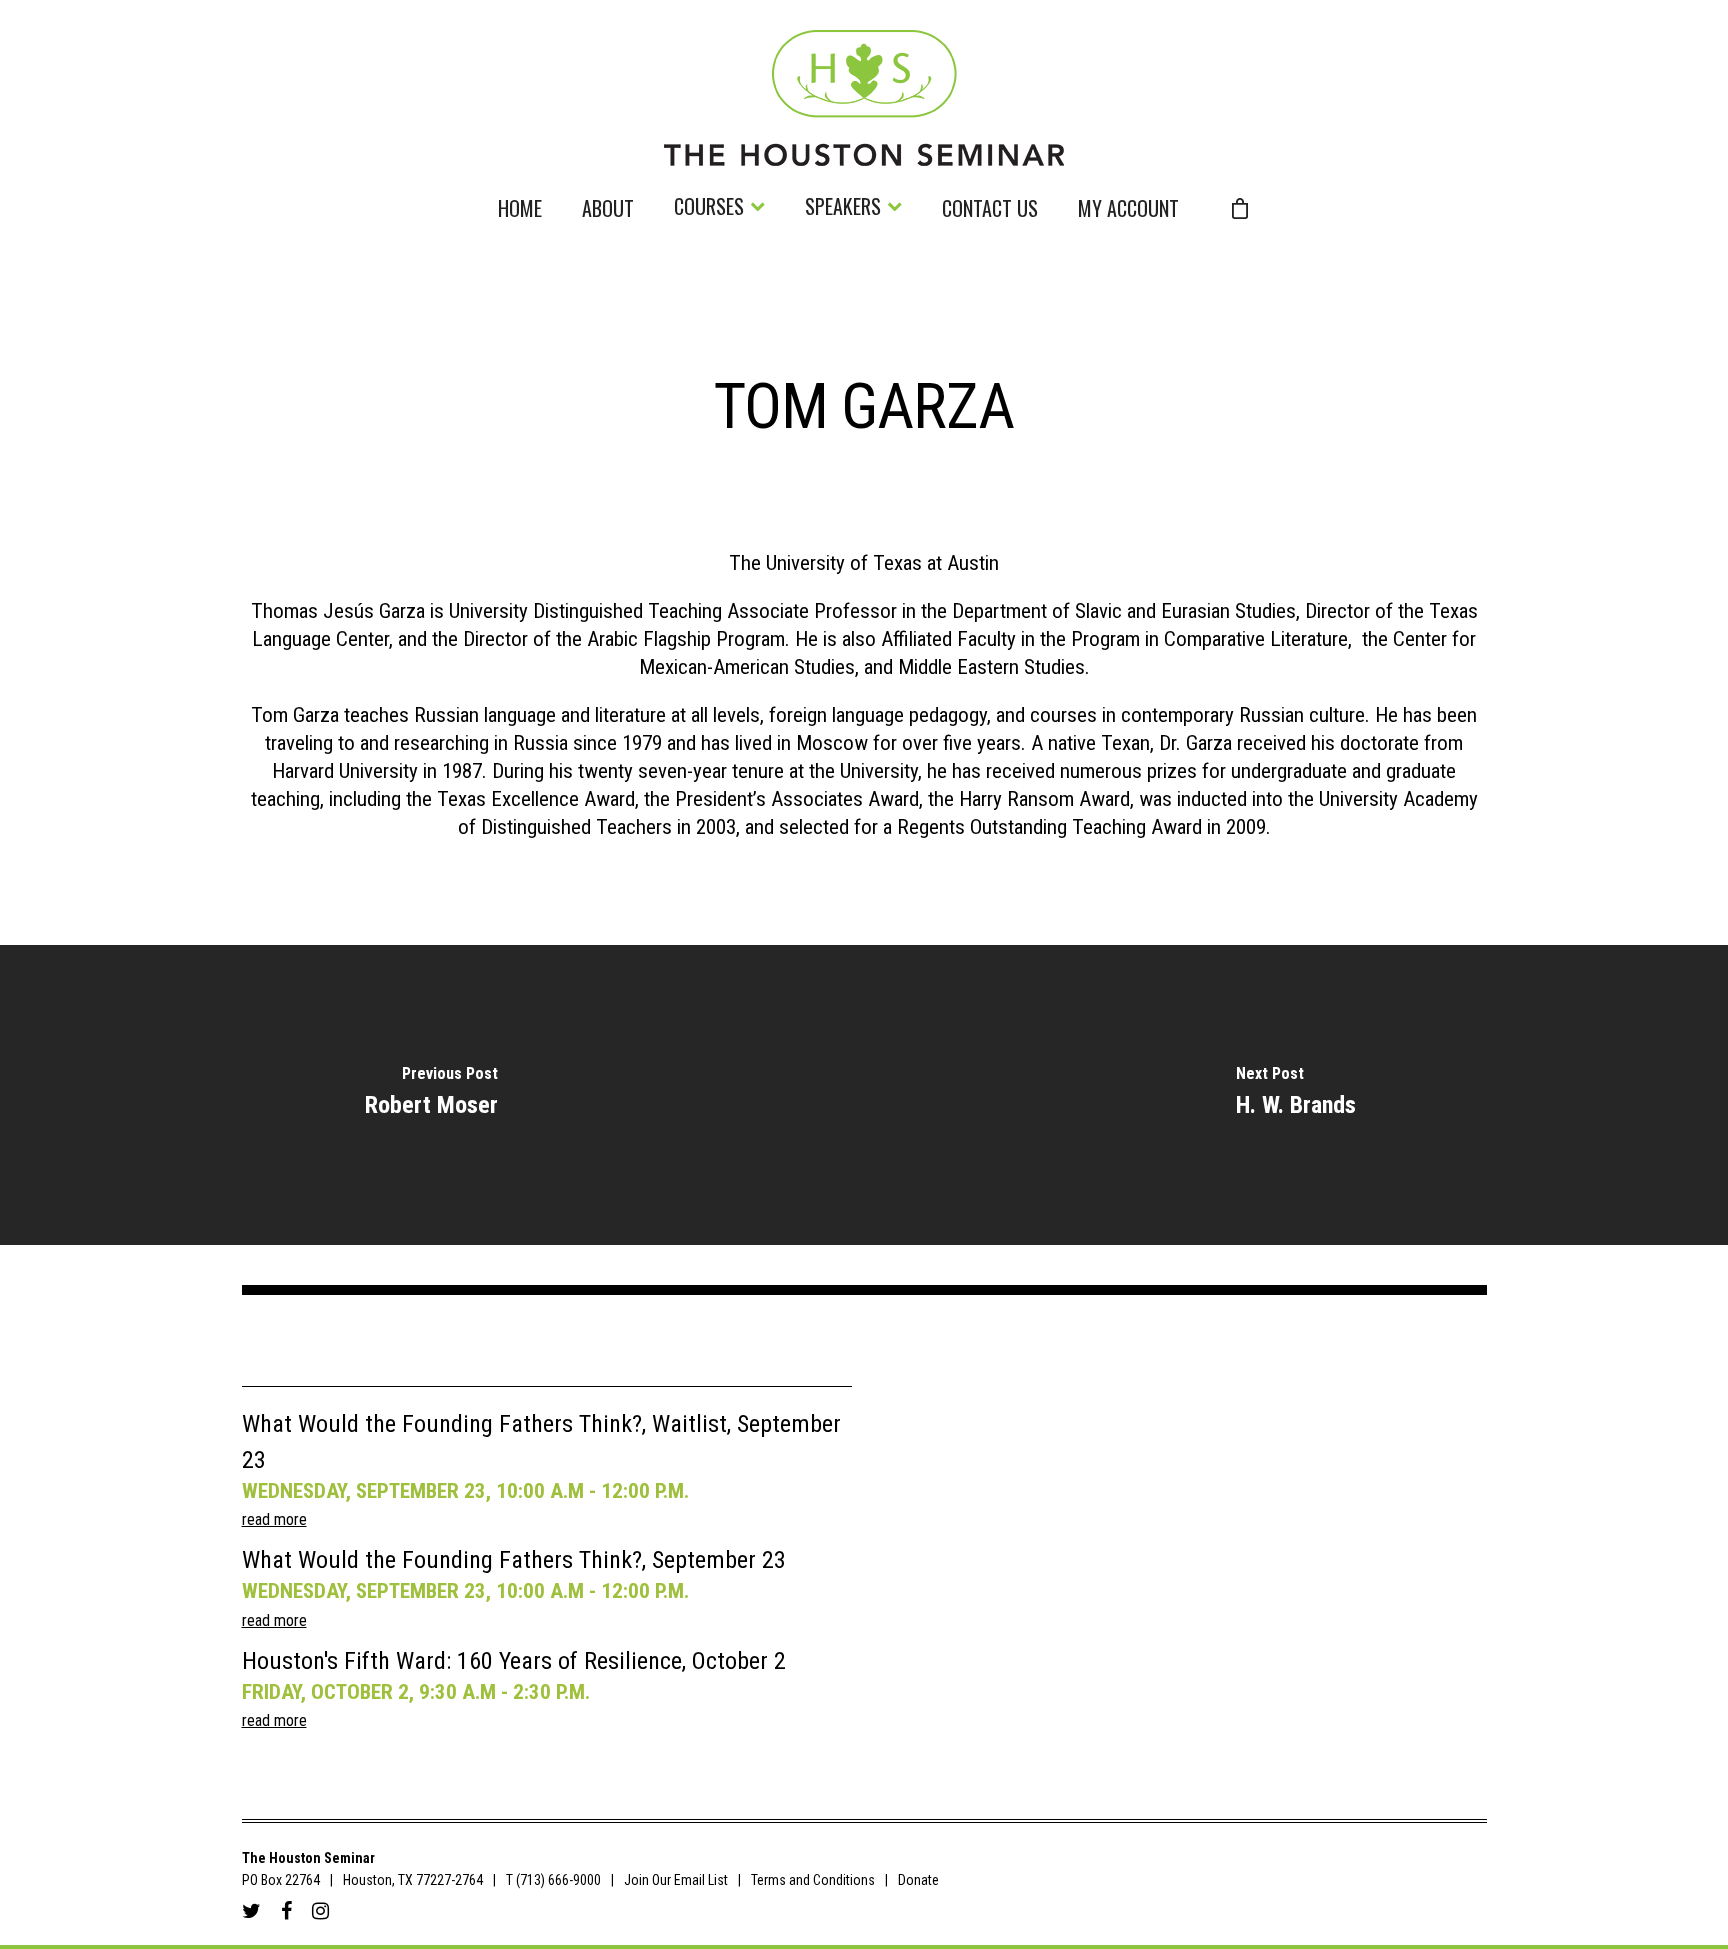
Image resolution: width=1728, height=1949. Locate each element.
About (608, 210)
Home (520, 210)
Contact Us (990, 210)
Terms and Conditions (813, 1880)
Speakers (843, 208)
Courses (709, 208)
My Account (1128, 210)
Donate (918, 1880)
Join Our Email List (676, 1880)
